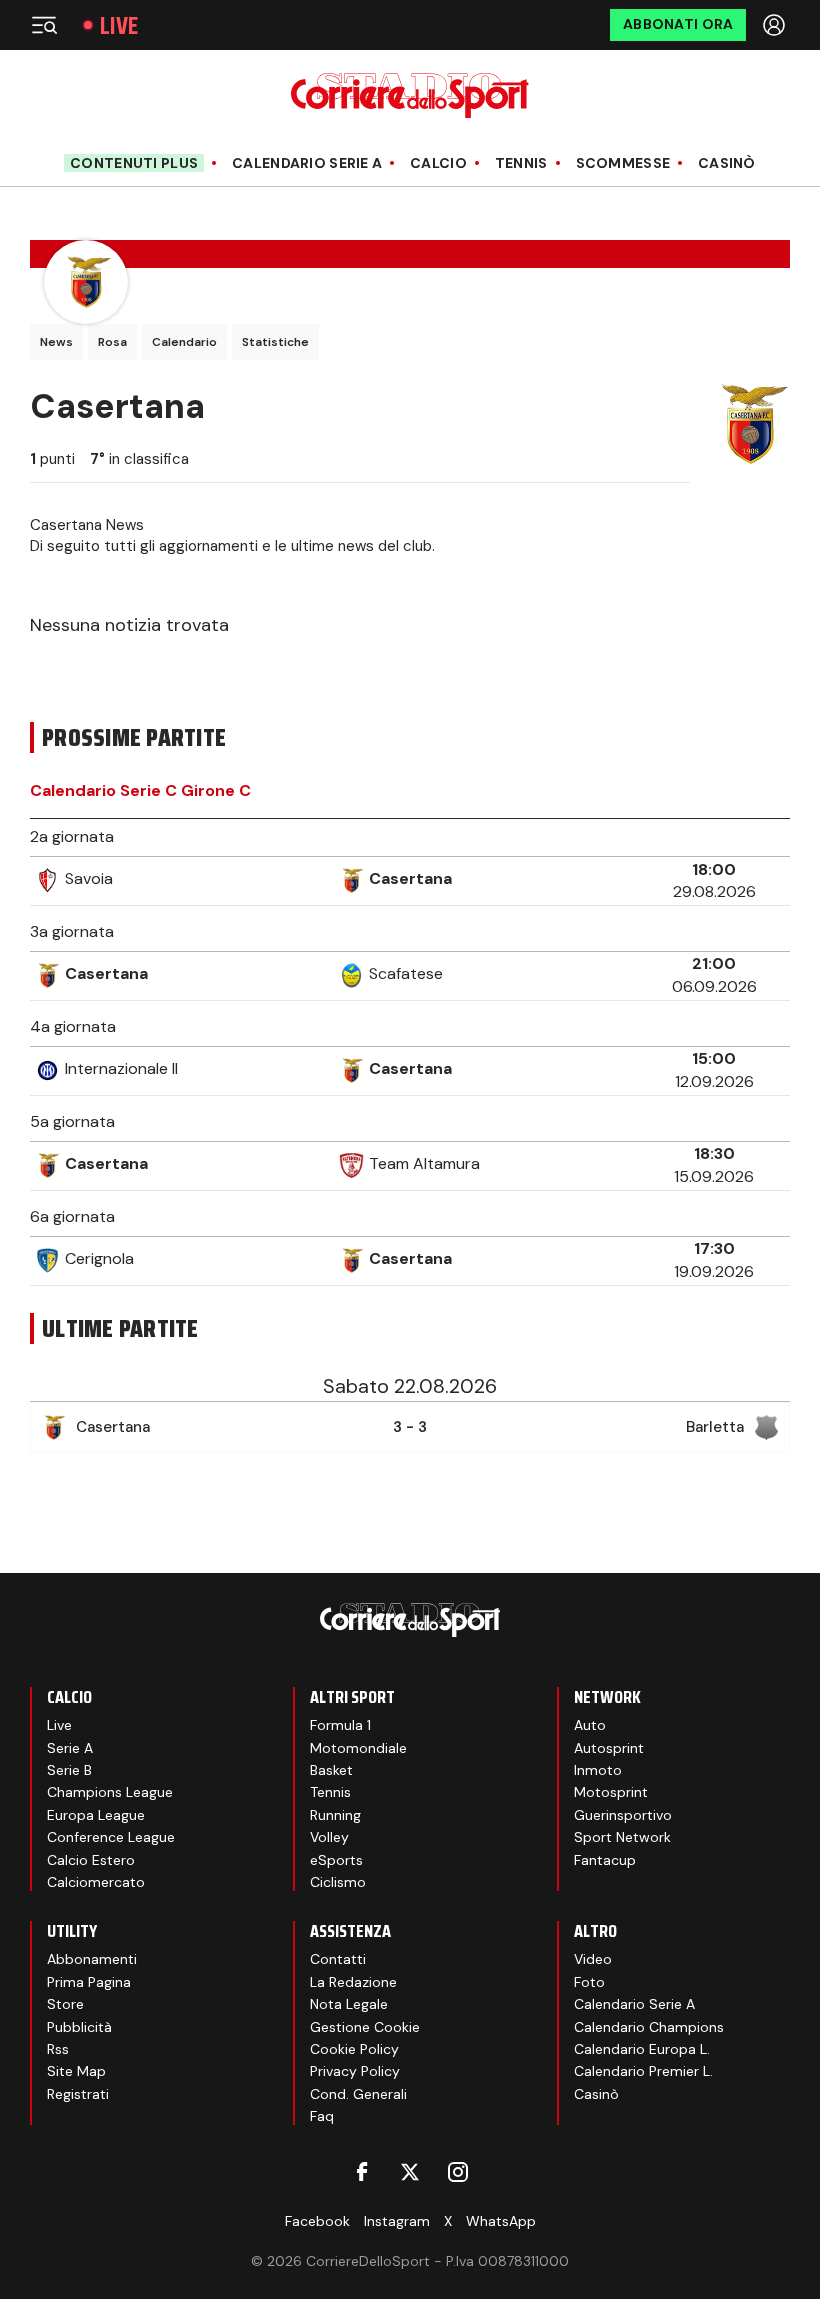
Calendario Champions (649, 2027)
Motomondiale (358, 1748)
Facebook (317, 2221)
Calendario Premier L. (643, 2071)
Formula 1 (340, 1725)
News (56, 342)
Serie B (69, 1770)
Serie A (70, 1748)
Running (335, 1815)
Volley (329, 1837)
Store (65, 2004)
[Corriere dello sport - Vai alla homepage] (409, 95)
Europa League (96, 1815)
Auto (590, 1725)
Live (119, 25)
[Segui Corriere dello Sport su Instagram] (458, 2172)
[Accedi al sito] (776, 25)
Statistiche (275, 342)
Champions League (110, 1792)
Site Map (76, 2071)
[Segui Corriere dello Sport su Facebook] (362, 2172)
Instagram (397, 2221)
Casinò (727, 163)
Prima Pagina (89, 1982)
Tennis (521, 163)
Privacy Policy (355, 2071)
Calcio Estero (91, 1860)
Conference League (111, 1837)
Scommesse (623, 163)
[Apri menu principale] (44, 25)
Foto (589, 1982)
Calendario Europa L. (642, 2049)
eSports (336, 1860)
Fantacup (605, 1860)
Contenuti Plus (134, 163)
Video (593, 1959)
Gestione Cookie (365, 2027)
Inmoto (598, 1770)
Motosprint (611, 1792)
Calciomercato (96, 1882)
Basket (331, 1770)
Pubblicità (79, 2027)
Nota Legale (349, 2004)
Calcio (438, 163)
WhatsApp (501, 2221)
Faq (322, 2116)
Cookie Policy (354, 2049)
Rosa (112, 342)
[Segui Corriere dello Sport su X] (410, 2172)
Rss (58, 2049)
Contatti (338, 1959)
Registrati (78, 2094)
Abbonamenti (92, 1959)
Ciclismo (338, 1882)
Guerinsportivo (623, 1815)
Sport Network (622, 1837)
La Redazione (353, 1982)
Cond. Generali (358, 2094)
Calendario (184, 342)
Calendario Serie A (307, 163)
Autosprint (609, 1748)
